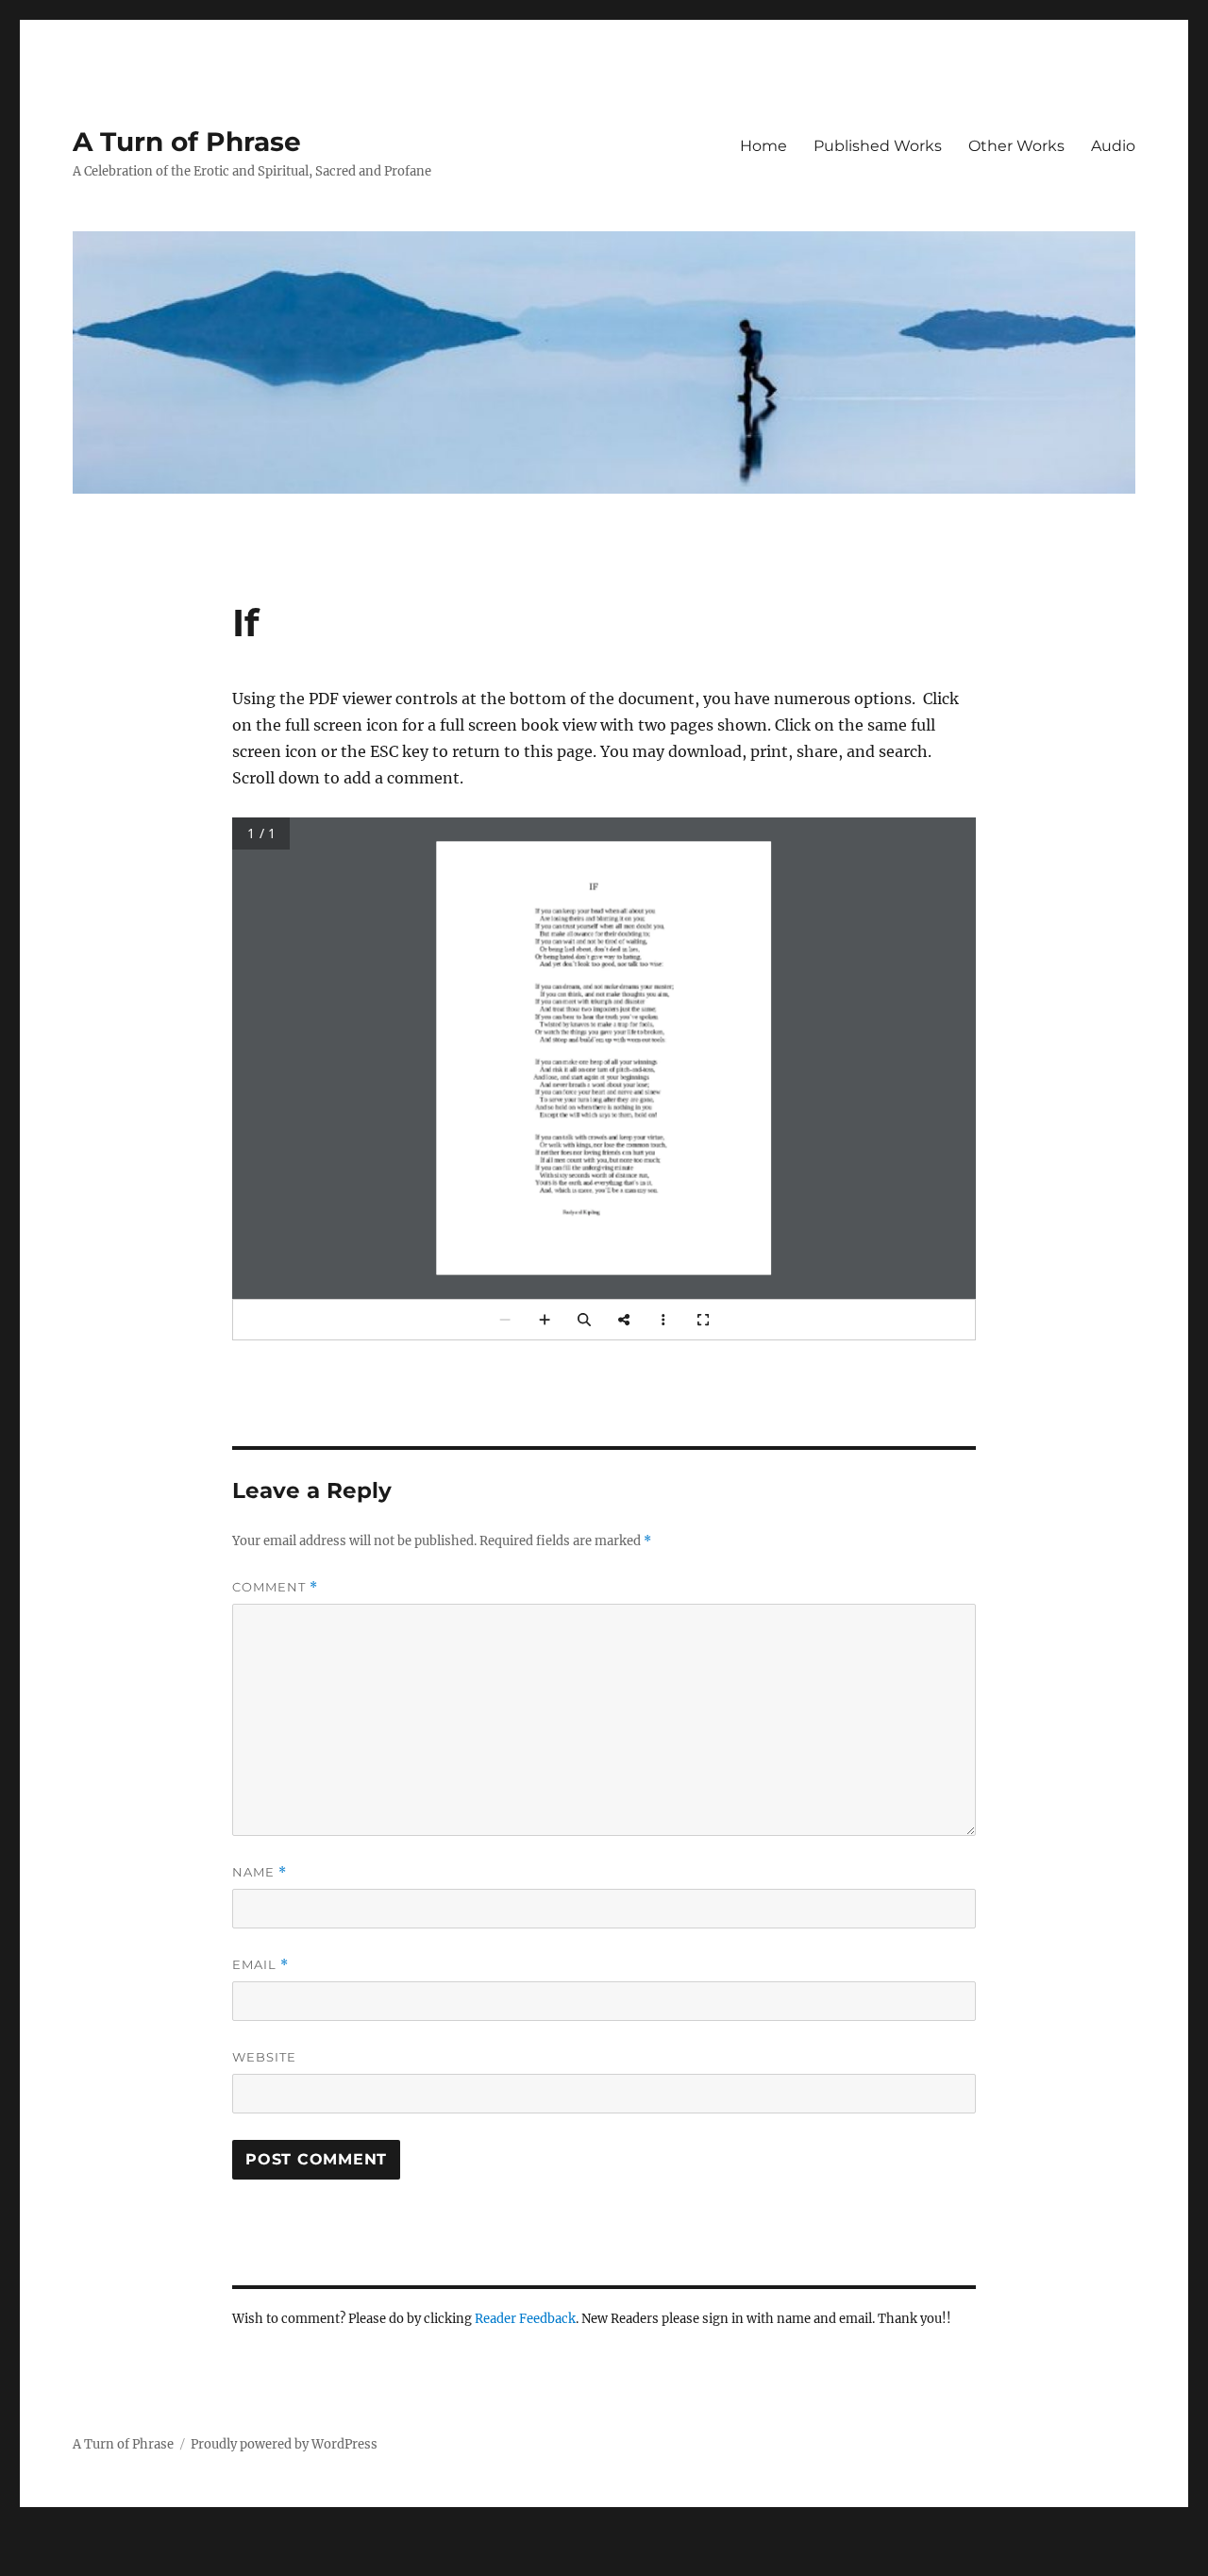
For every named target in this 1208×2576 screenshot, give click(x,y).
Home (763, 146)
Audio (1113, 146)
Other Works (1016, 146)
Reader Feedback (525, 2319)
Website (264, 2057)
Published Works (878, 146)
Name (260, 1872)
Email (260, 1965)
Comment (275, 1587)
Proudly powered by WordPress (284, 2444)
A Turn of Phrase (187, 142)
